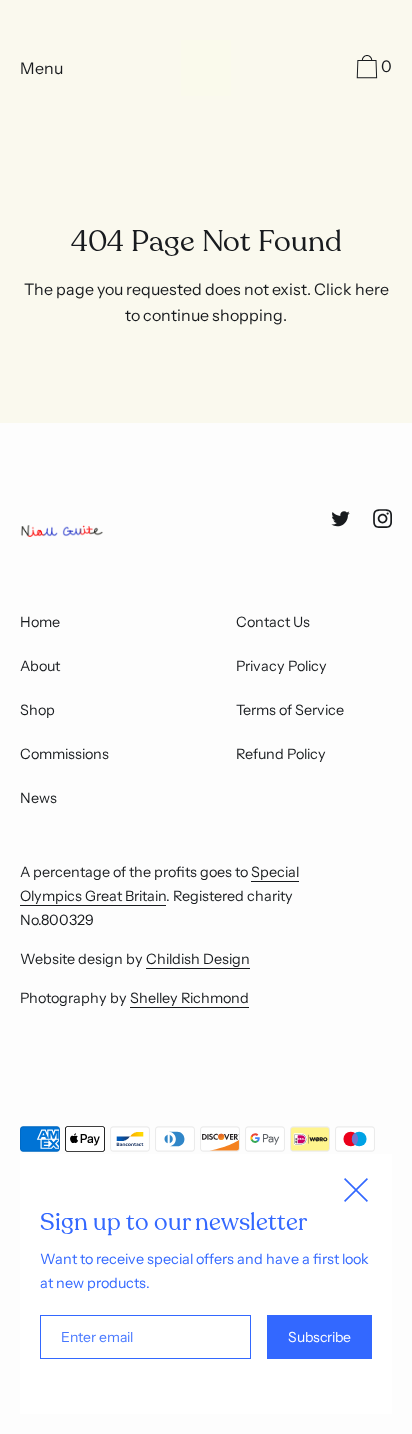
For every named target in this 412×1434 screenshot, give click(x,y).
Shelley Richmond (189, 998)
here (372, 289)
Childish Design (198, 959)
